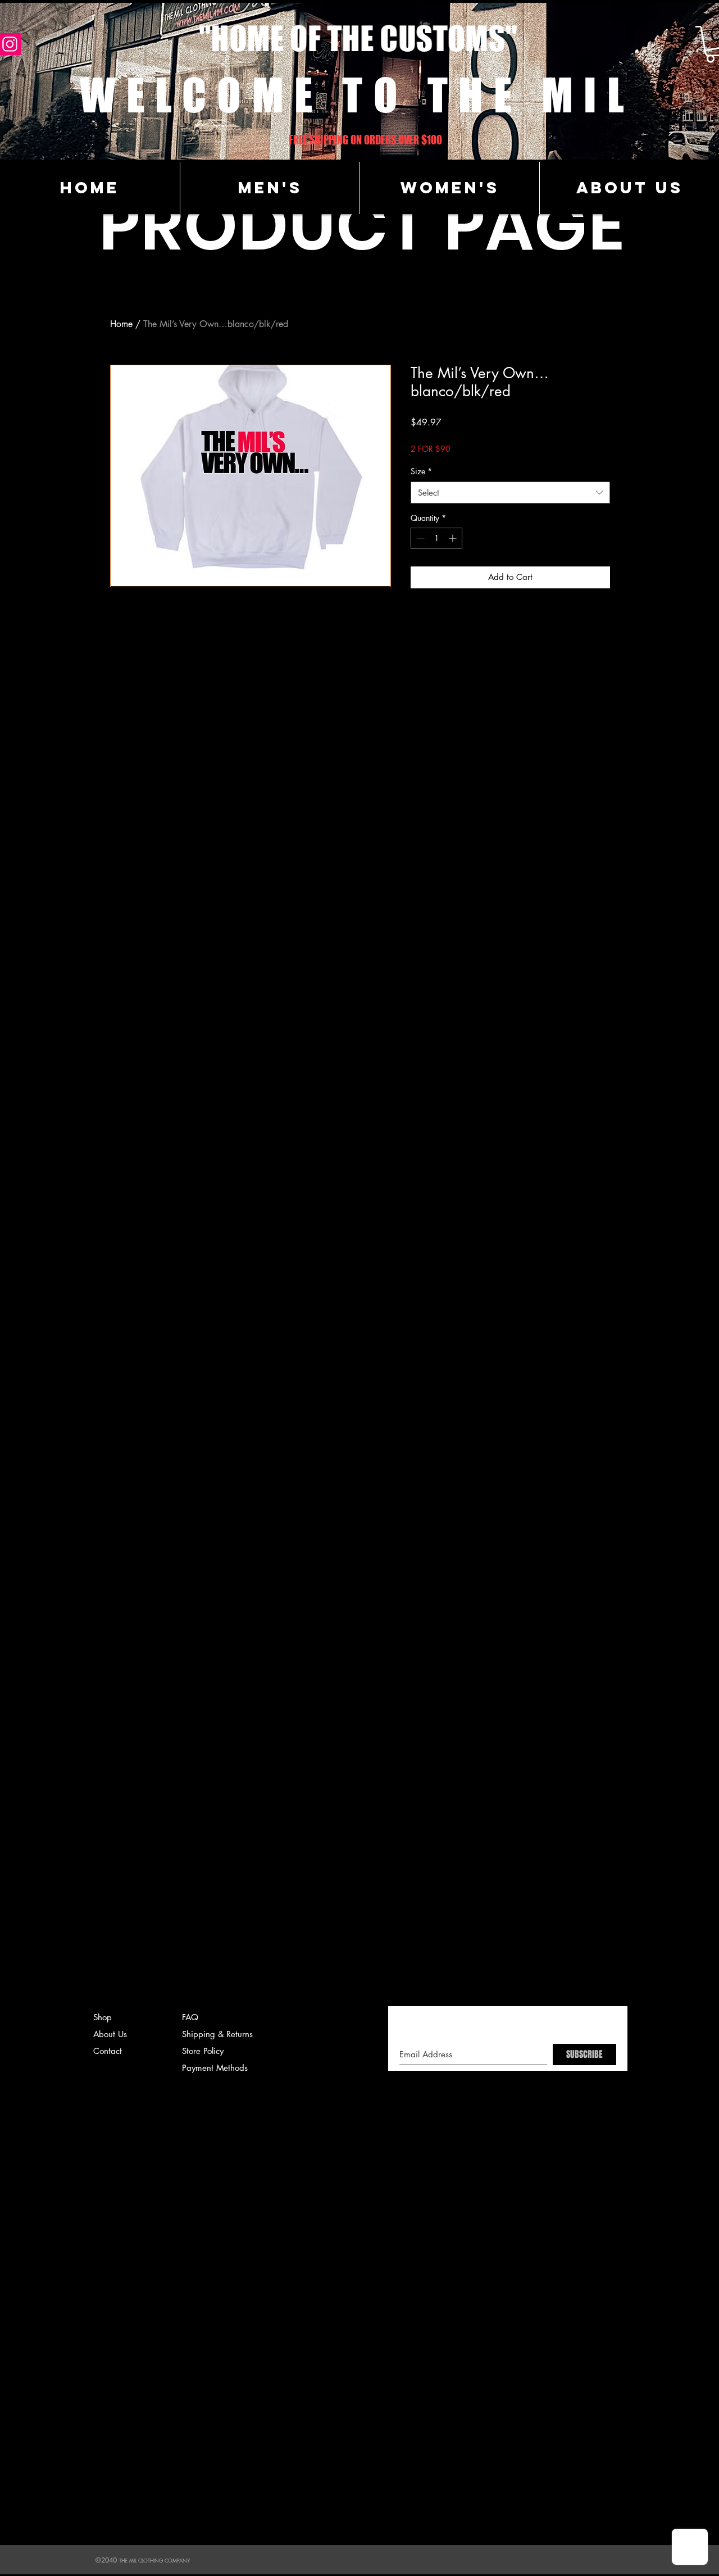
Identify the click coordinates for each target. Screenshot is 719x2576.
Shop (103, 2017)
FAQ (190, 2017)
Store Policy (203, 2051)
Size (421, 471)
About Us (110, 2034)
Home (121, 324)
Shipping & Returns (217, 2034)
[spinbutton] (436, 538)
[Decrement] (419, 538)
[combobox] (510, 493)
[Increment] (454, 538)
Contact (108, 2051)
